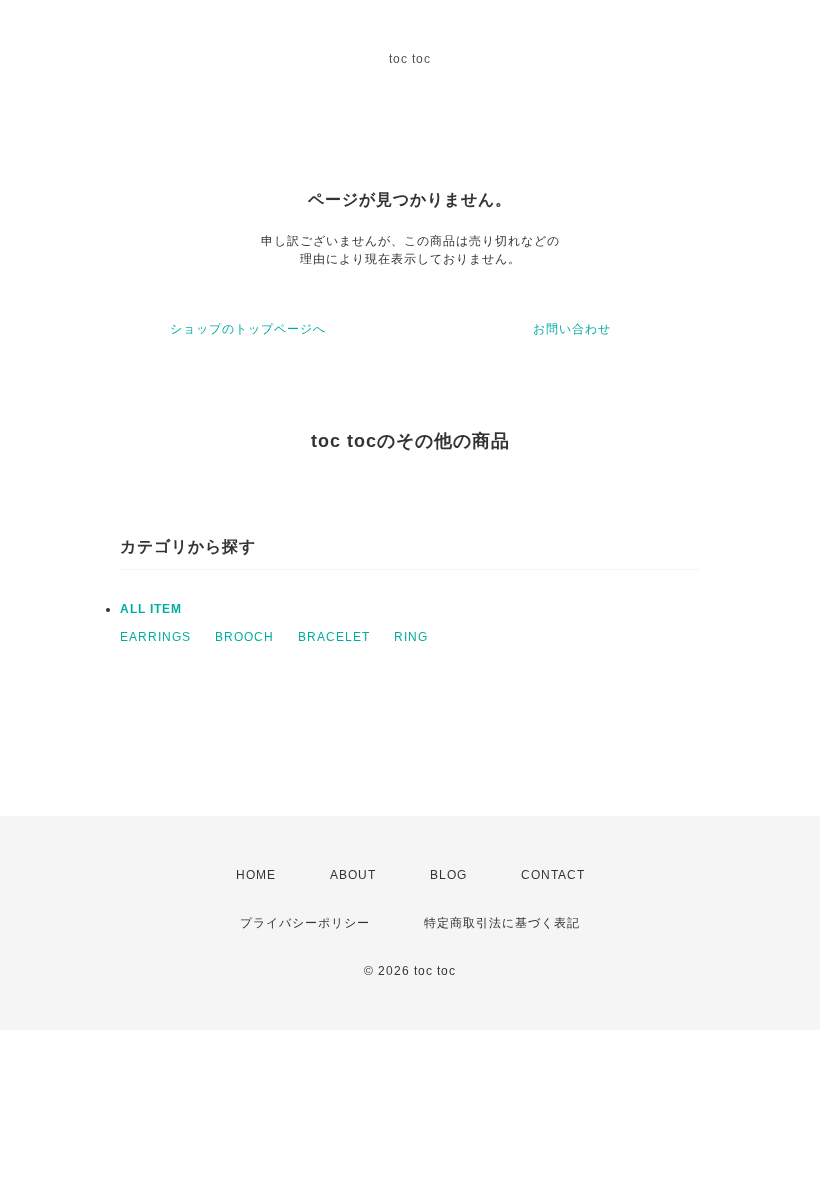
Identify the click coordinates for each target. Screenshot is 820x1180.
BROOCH (244, 637)
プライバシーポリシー (305, 923)
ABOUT (353, 875)
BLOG (448, 875)
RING (411, 637)
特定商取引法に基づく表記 (502, 923)
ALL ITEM (151, 609)
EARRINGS (155, 637)
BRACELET (334, 637)
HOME (256, 875)
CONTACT (553, 875)
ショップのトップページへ (248, 329)
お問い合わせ (572, 329)
